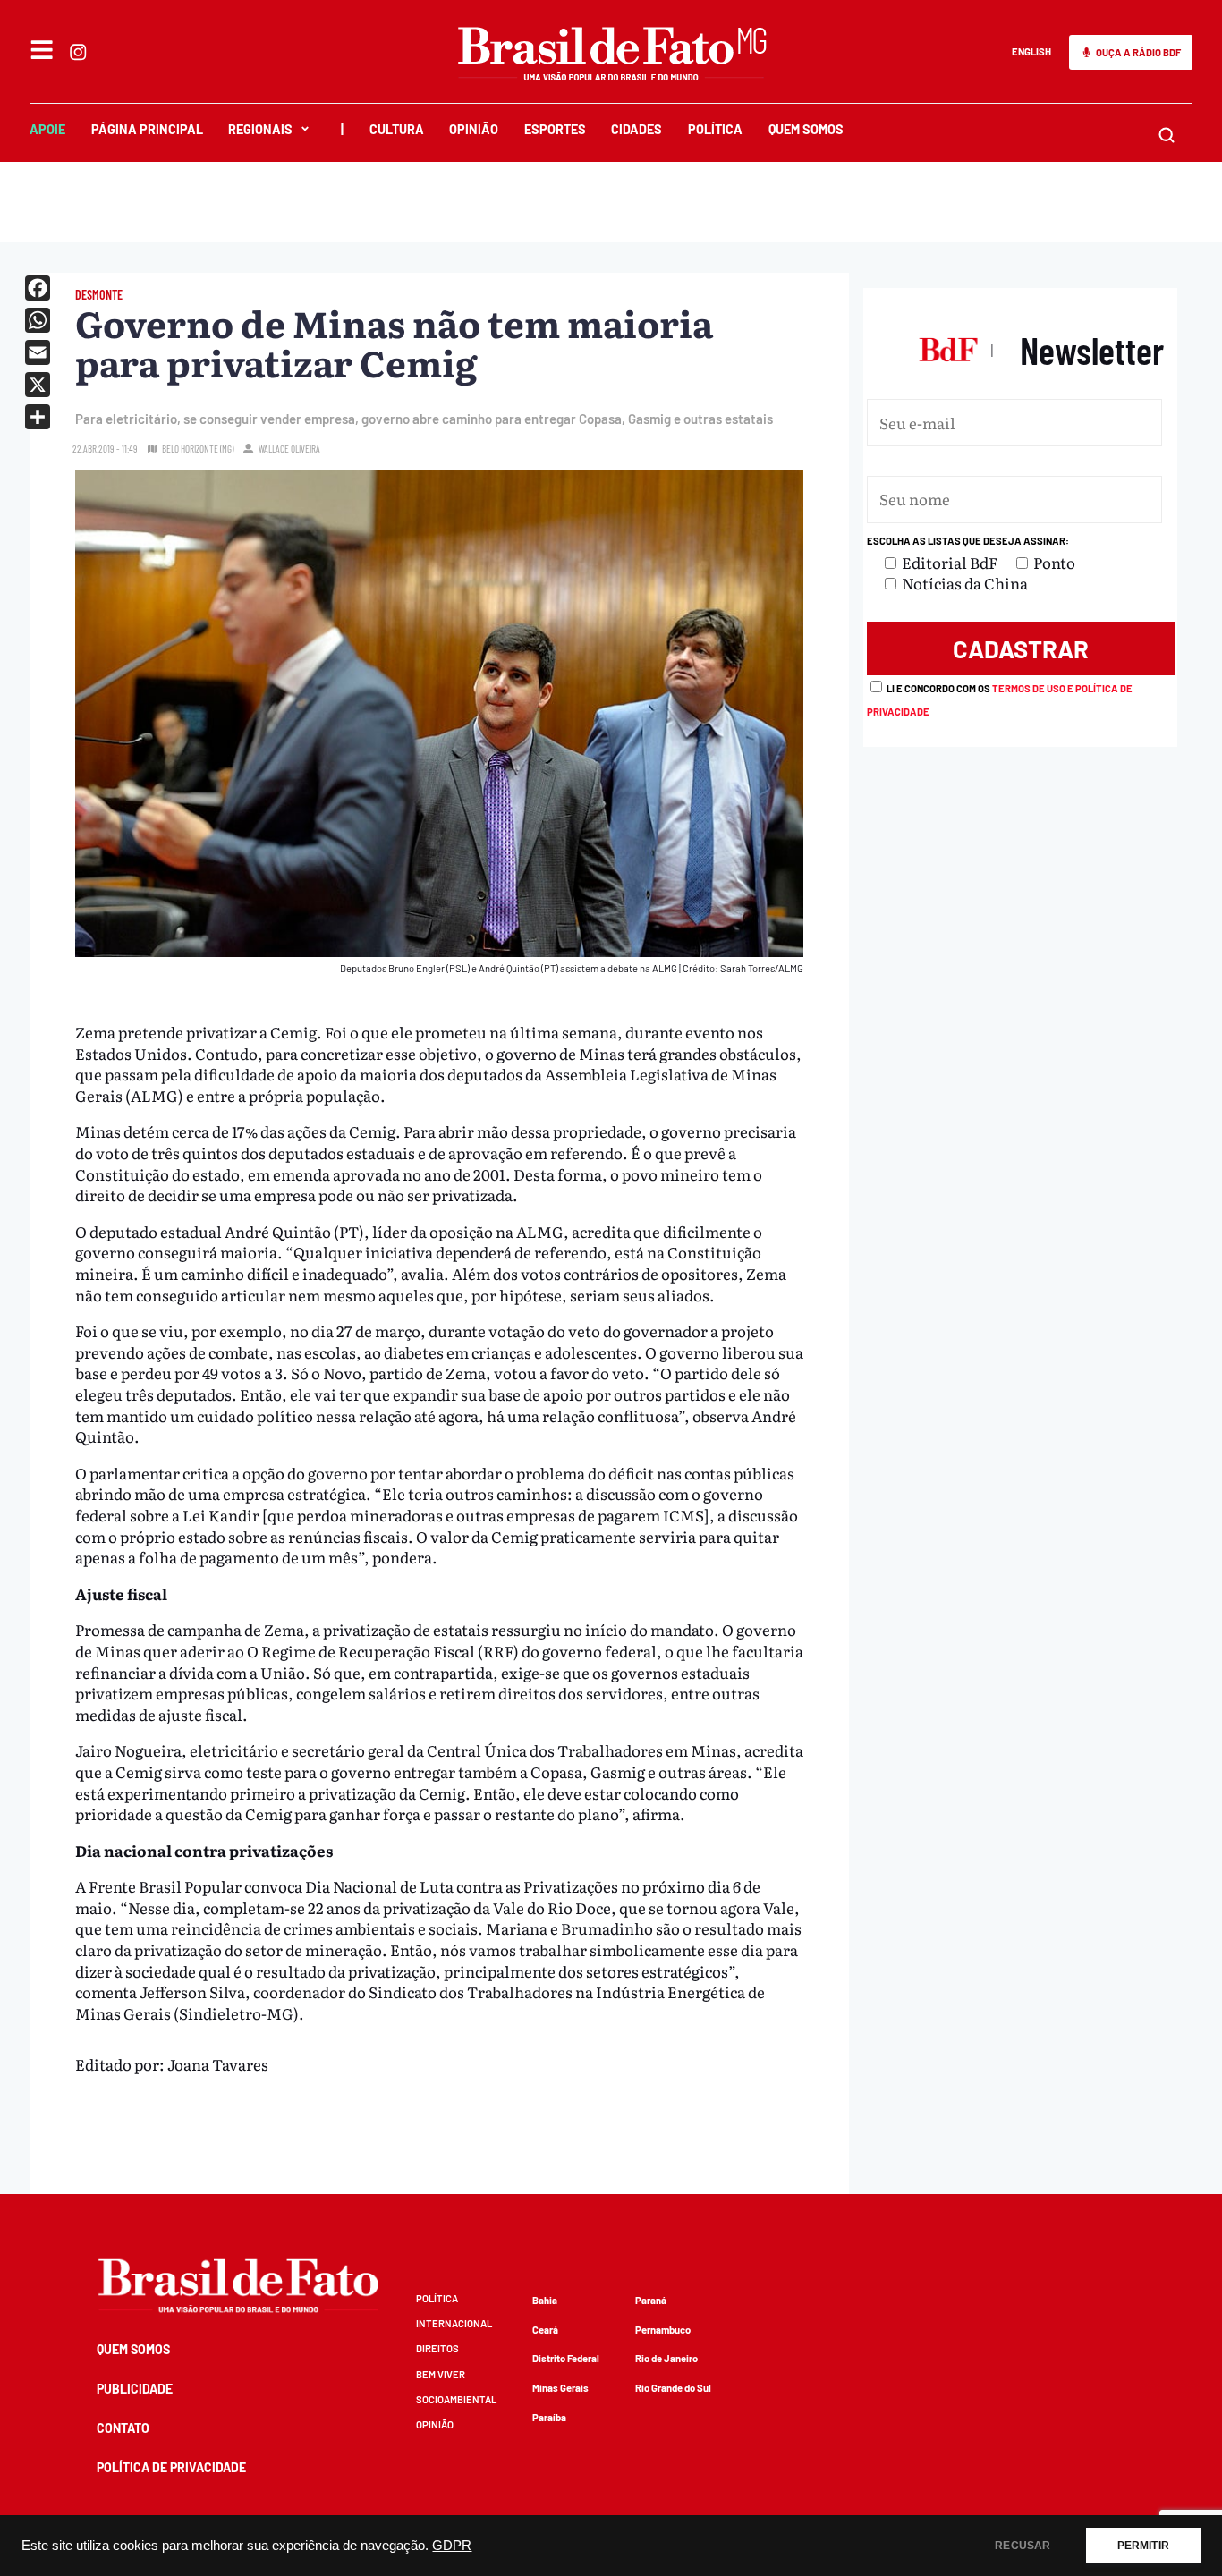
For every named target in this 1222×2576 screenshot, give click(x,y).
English (1031, 51)
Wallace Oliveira (289, 449)
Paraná (651, 2300)
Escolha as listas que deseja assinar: (968, 541)
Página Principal (147, 129)
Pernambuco (663, 2330)
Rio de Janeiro (666, 2358)
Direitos (437, 2348)
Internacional (454, 2323)
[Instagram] (78, 52)
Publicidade (135, 2389)
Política (715, 129)
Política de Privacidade (171, 2467)
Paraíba (549, 2417)
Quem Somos (806, 129)
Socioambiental (456, 2399)
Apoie (47, 129)
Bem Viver (441, 2374)
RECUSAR (1023, 2546)
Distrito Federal (566, 2358)
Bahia (545, 2300)
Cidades (636, 129)
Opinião (474, 129)
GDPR (452, 2546)
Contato (123, 2428)
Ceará (545, 2330)
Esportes (555, 129)
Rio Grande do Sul (673, 2388)
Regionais (260, 129)
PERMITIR (1143, 2546)
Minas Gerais (560, 2388)
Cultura (397, 129)
